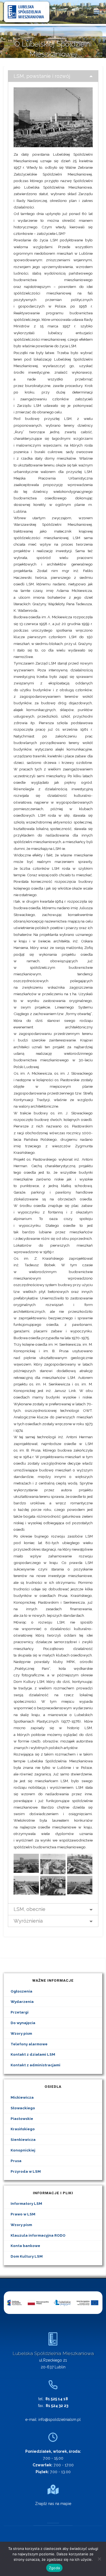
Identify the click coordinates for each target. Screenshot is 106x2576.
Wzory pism (21, 2033)
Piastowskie (22, 2119)
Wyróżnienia (28, 1921)
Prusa (16, 2161)
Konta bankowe (25, 2246)
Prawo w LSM (23, 2214)
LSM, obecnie (29, 1909)
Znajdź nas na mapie (53, 2504)
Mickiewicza (22, 2097)
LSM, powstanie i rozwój (42, 76)
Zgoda (54, 2568)
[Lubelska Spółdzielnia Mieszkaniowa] (27, 11)
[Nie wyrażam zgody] (99, 2559)
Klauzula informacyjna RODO (38, 2235)
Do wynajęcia (23, 2023)
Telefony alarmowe (29, 2044)
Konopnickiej (23, 2150)
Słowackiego (23, 2108)
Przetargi (20, 2012)
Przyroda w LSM (26, 2171)
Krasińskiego (23, 2129)
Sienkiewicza (23, 2140)
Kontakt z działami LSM (33, 2054)
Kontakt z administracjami (35, 2065)
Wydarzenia (22, 2002)
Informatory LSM (26, 2203)
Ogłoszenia (21, 1991)
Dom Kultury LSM (27, 2256)
